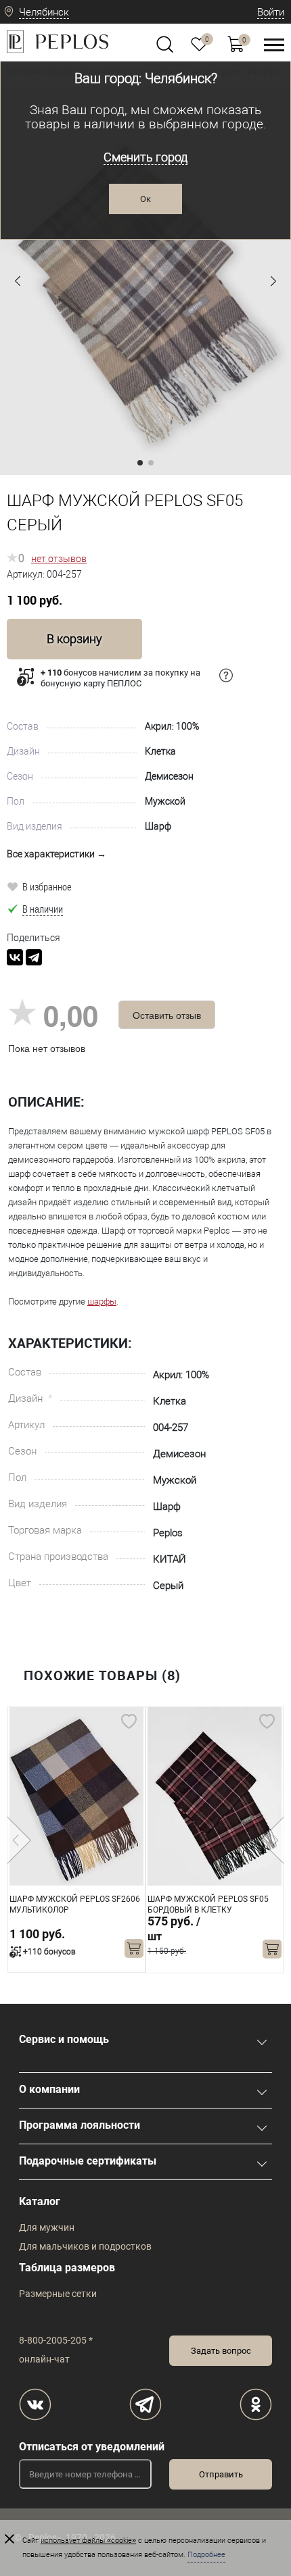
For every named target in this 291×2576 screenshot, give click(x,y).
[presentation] (19, 1840)
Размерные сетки (58, 2294)
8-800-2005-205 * (56, 2340)
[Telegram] (34, 957)
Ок (145, 199)
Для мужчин (47, 2227)
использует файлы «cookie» (88, 2541)
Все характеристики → (57, 854)
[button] (18, 281)
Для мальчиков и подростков (85, 2246)
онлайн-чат (44, 2359)
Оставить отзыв (167, 1015)
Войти (271, 12)
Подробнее (206, 2555)
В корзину (74, 639)
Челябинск (44, 12)
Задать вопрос (221, 2351)
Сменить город (145, 157)
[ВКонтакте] (15, 957)
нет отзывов (59, 559)
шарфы (102, 1302)
